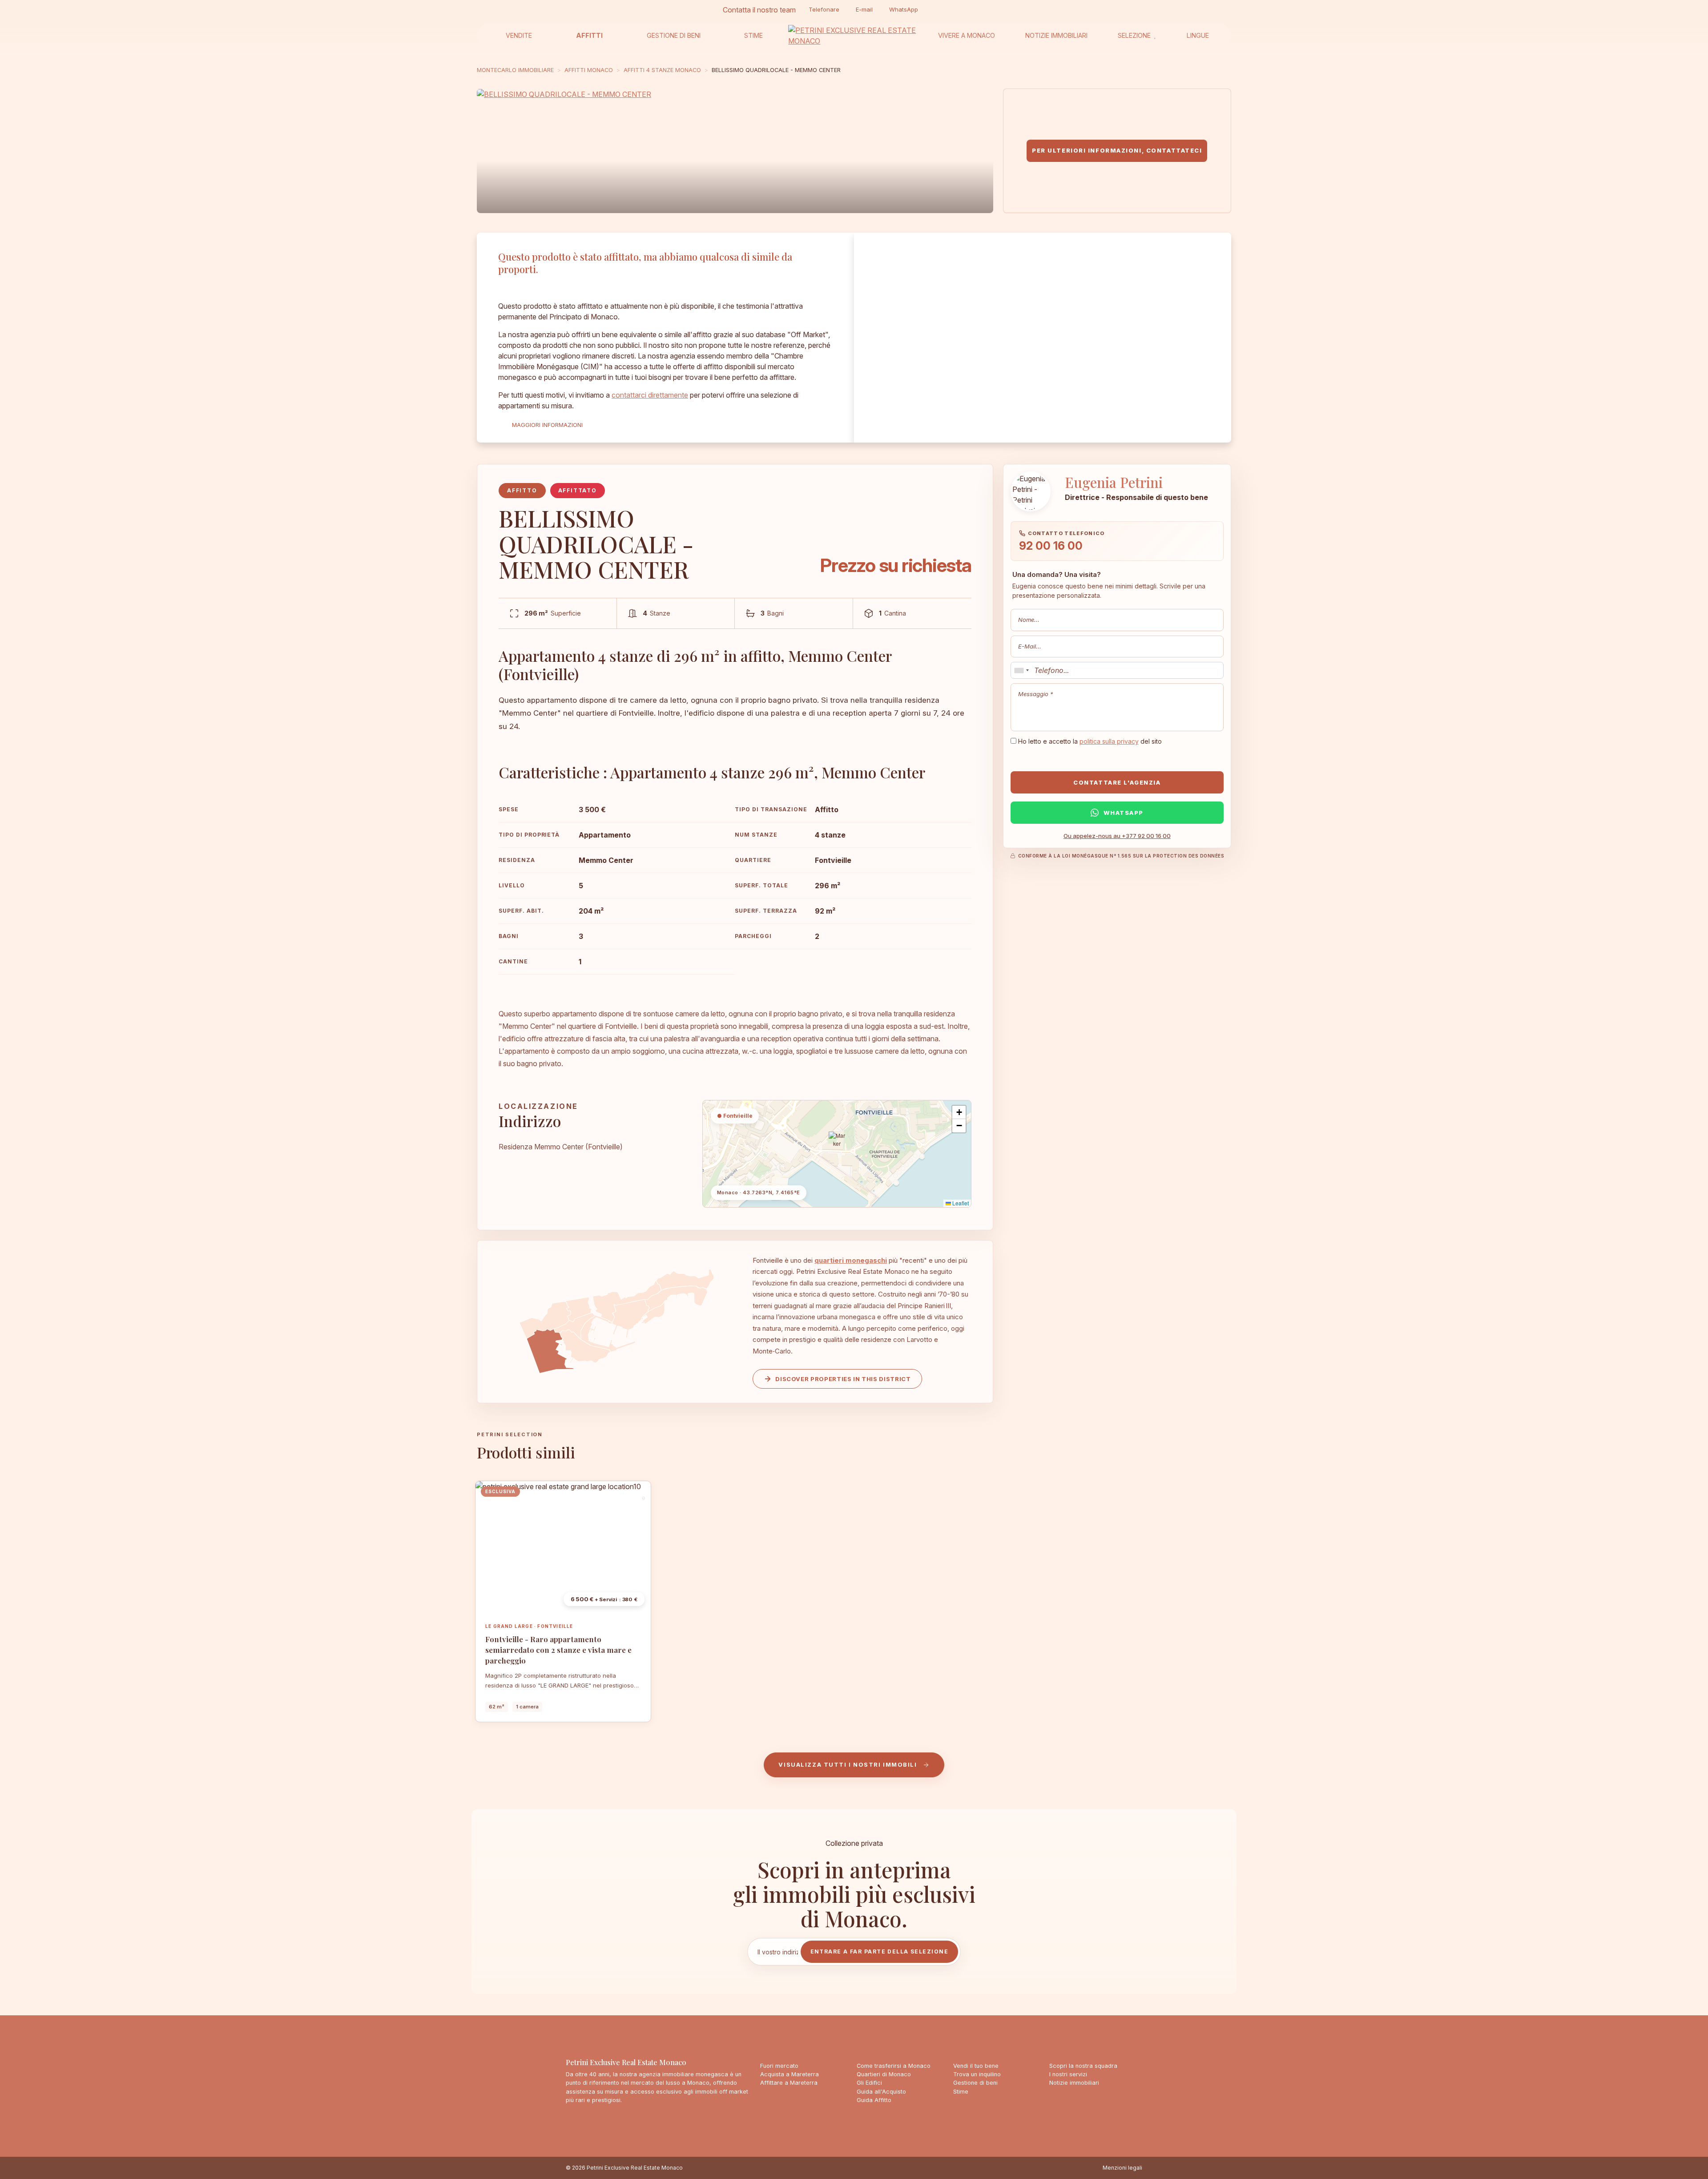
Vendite (519, 35)
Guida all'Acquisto (881, 2092)
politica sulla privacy (1109, 741)
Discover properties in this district (843, 1379)
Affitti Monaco (589, 70)
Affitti (589, 35)
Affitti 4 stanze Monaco (662, 70)
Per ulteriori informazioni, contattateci (1117, 150)
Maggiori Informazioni (547, 425)
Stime (753, 35)
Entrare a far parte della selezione (879, 1951)
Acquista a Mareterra (790, 2074)
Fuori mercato (779, 2066)
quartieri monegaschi (851, 1260)
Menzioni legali (1122, 2168)
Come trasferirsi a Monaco (894, 2066)
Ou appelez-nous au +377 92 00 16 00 (1117, 836)
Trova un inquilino (977, 2074)
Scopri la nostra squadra (1083, 2066)
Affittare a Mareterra (789, 2083)
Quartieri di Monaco (884, 2074)
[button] (837, 1143)
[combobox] (1021, 670)
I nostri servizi (1068, 2074)
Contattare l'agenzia (1117, 782)
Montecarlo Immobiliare (515, 70)
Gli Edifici (869, 2083)
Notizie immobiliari (1056, 35)
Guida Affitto (874, 2100)
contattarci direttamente (650, 395)
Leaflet (960, 1203)
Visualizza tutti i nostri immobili (848, 1764)
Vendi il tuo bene (976, 2066)
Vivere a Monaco (967, 35)
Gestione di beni (674, 35)
